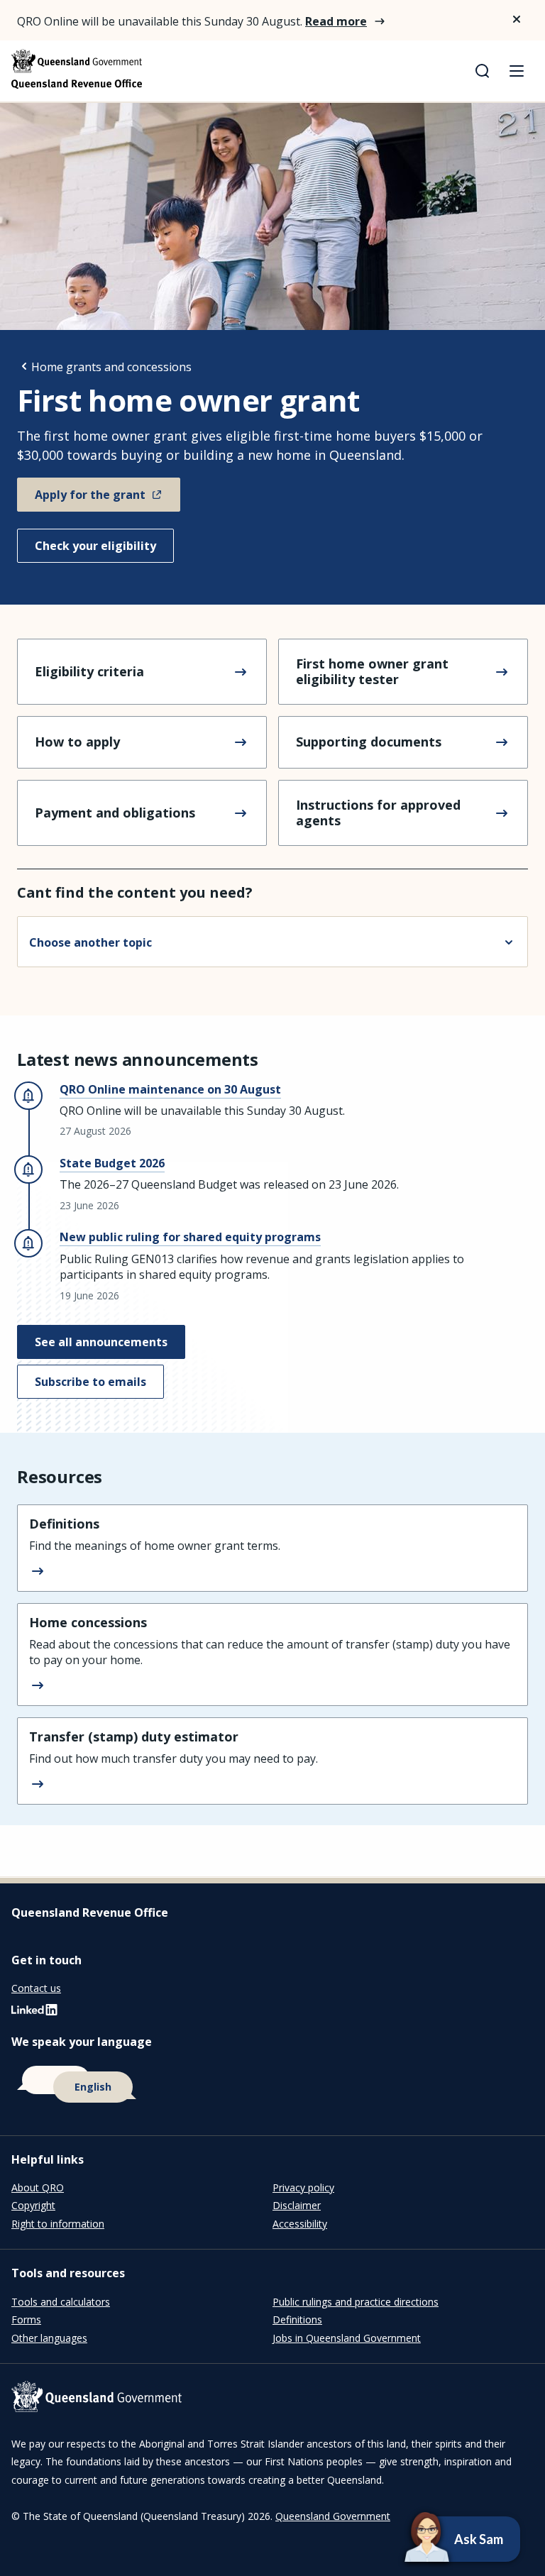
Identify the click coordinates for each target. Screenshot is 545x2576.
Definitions (297, 2319)
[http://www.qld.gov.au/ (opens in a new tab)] (272, 2399)
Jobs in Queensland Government (347, 2338)
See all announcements (101, 1342)
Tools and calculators (61, 2302)
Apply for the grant (90, 495)
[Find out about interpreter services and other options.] (272, 2085)
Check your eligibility (95, 546)
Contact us (36, 1988)
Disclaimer (297, 2205)
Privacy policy (303, 2187)
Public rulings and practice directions (356, 2302)
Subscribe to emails (90, 1382)
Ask (440, 2539)
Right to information (58, 2224)
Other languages (49, 2338)
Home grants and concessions (111, 367)
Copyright (33, 2205)
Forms (26, 2319)
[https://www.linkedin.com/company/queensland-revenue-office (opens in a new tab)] (34, 2013)
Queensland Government (333, 2516)
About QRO (38, 2187)
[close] (517, 19)
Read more (336, 21)
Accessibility (300, 2224)
